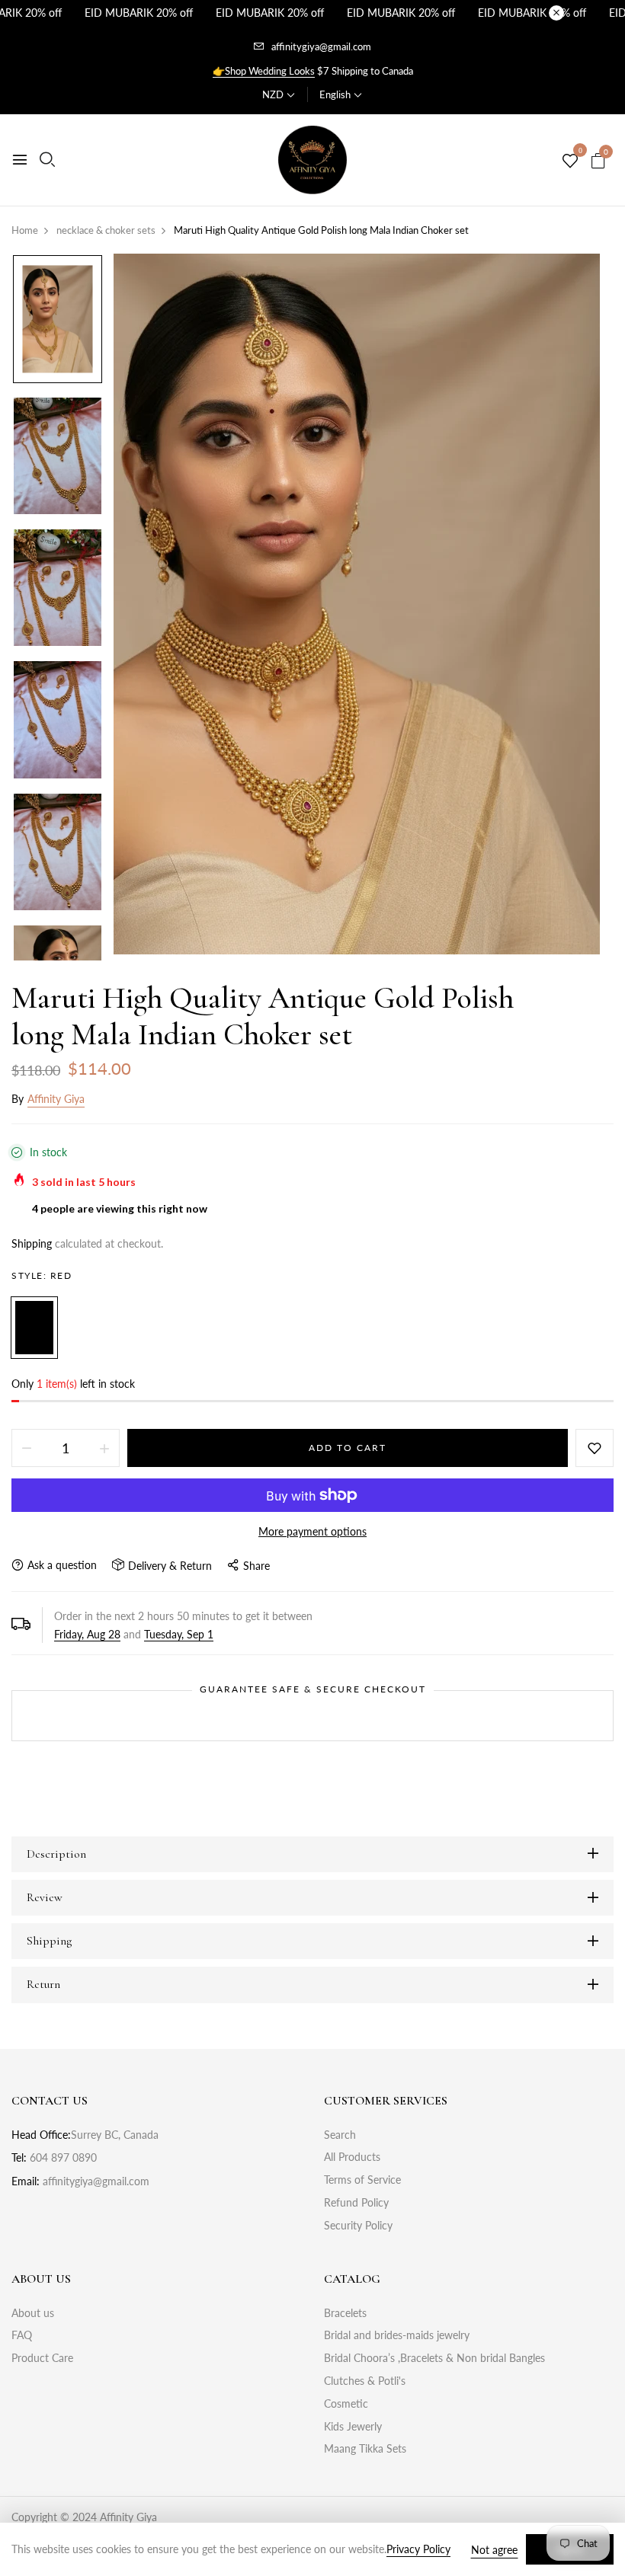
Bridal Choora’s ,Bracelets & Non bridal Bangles (434, 2358)
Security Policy (358, 2225)
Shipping (32, 1243)
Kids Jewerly (353, 2426)
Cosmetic (346, 2403)
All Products (352, 2157)
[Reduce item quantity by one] (27, 1448)
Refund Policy (356, 2202)
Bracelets (345, 2313)
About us (33, 2313)
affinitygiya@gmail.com (321, 46)
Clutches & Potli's (365, 2381)
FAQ (22, 2335)
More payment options (312, 1531)
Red (34, 1328)
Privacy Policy (418, 2549)
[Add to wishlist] (595, 1448)
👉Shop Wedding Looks (264, 71)
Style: (42, 1275)
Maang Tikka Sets (365, 2448)
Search (340, 2135)
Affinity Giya (56, 1099)
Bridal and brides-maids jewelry (397, 2335)
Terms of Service (362, 2180)
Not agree (494, 2550)
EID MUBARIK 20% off (139, 13)
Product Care (42, 2358)
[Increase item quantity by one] (104, 1448)
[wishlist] (570, 161)
